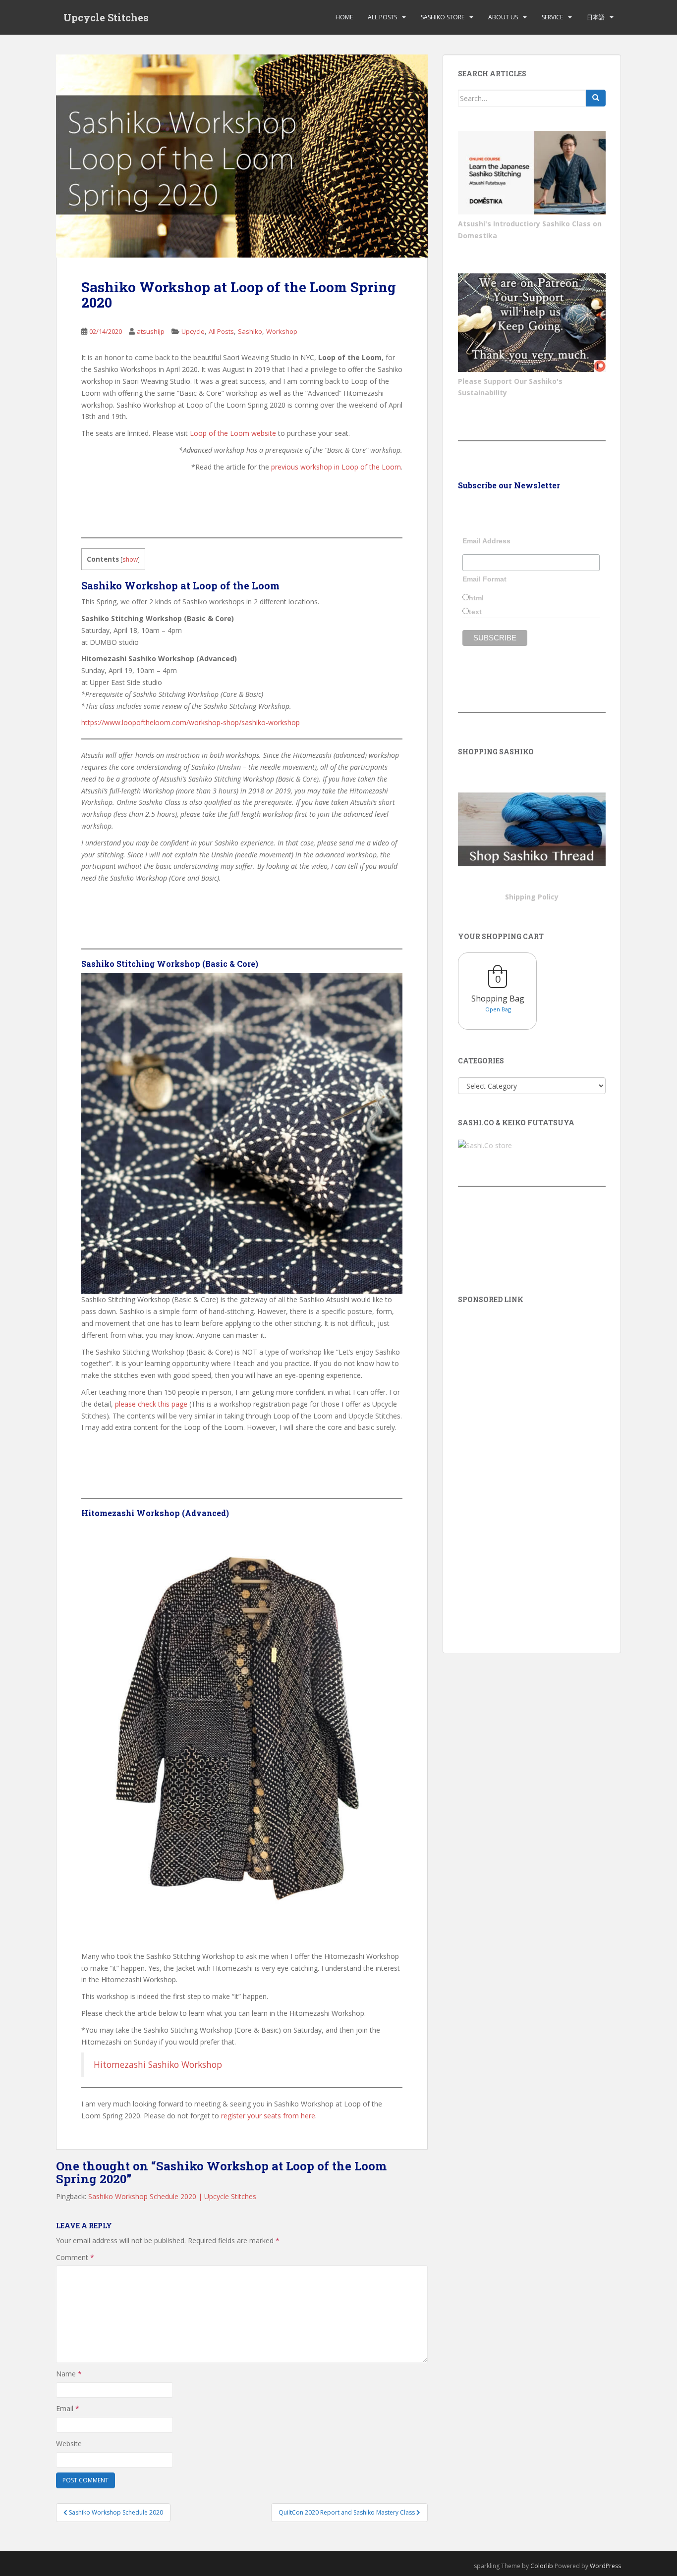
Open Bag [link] (498, 1009)
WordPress (605, 2566)
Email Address (486, 541)
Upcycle (193, 331)
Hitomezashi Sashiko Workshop (158, 2064)
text (475, 612)
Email (68, 2408)
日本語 (596, 17)
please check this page (151, 1404)
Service (552, 17)
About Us (503, 17)
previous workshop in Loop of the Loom (336, 467)
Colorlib (542, 2566)
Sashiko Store (443, 17)
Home (344, 17)
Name (69, 2374)
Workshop (282, 331)
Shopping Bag (498, 999)
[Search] (596, 98)
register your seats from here (268, 2116)
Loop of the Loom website (233, 433)
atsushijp (151, 331)
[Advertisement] (532, 1465)
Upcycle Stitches (106, 17)
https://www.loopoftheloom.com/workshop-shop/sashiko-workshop (191, 722)
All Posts (382, 17)
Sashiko (250, 331)
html (476, 598)
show (130, 559)
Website (69, 2444)
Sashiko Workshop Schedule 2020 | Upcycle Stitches (172, 2196)
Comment (75, 2257)
